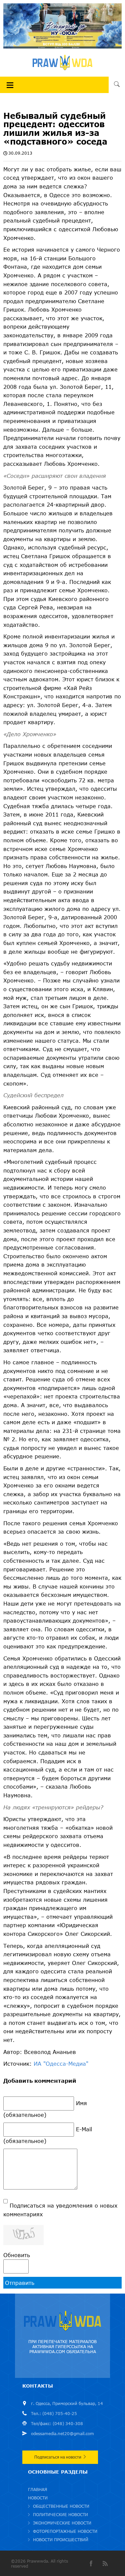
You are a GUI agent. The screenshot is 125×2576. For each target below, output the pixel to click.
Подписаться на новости (58, 2457)
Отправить (20, 2283)
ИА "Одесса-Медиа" (61, 2064)
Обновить (17, 2255)
